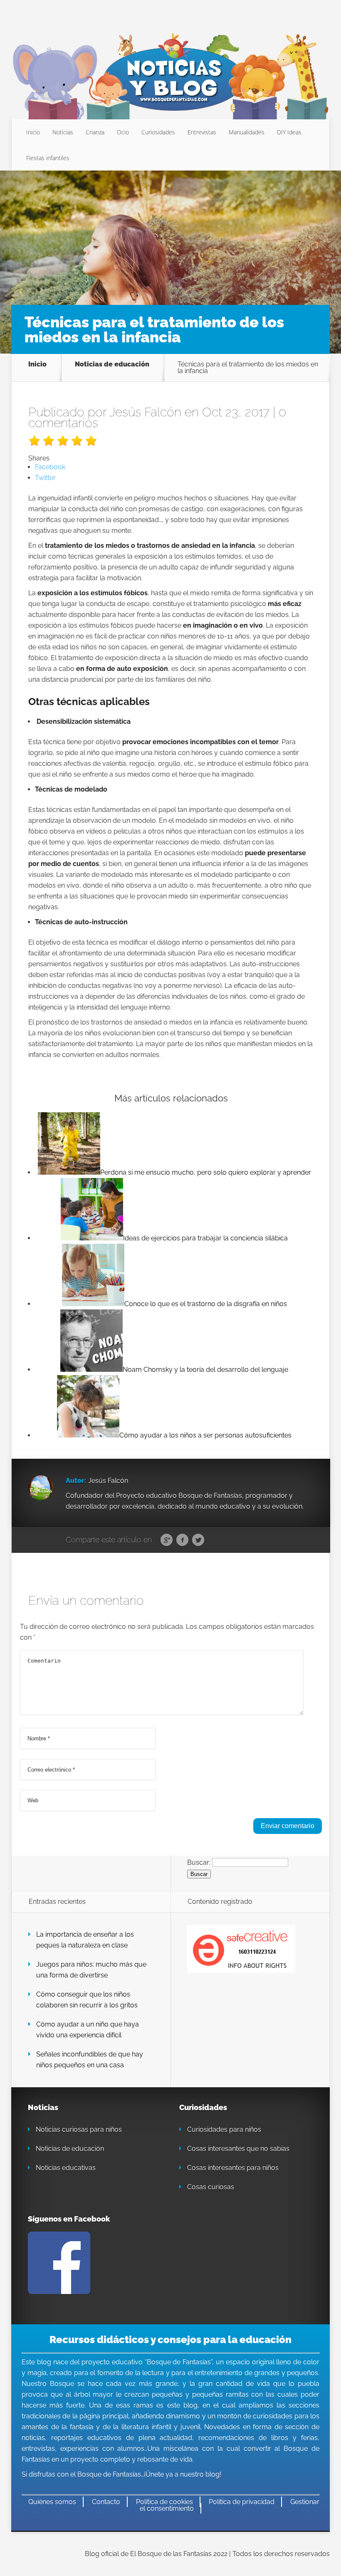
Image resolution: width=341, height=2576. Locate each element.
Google (167, 1540)
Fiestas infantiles (48, 158)
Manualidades (247, 132)
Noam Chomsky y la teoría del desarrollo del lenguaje (205, 1370)
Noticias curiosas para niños (79, 2129)
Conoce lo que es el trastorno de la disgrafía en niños (206, 1304)
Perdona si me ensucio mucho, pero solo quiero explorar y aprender (206, 1172)
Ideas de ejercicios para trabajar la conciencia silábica (205, 1238)
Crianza (95, 132)
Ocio (123, 132)
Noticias (63, 132)
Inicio (33, 132)
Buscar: (199, 1862)
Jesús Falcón (145, 412)
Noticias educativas (66, 2168)
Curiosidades (158, 132)
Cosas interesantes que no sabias (238, 2149)
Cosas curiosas (211, 2187)
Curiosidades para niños (224, 2129)
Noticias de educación (112, 365)
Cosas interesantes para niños (233, 2168)
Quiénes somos (52, 2502)
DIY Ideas (289, 132)
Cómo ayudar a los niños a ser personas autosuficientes (205, 1435)
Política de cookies (164, 2502)
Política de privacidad (242, 2502)
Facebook (182, 1540)
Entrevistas (202, 132)
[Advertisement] (170, 241)
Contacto (106, 2502)
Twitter (198, 1540)
